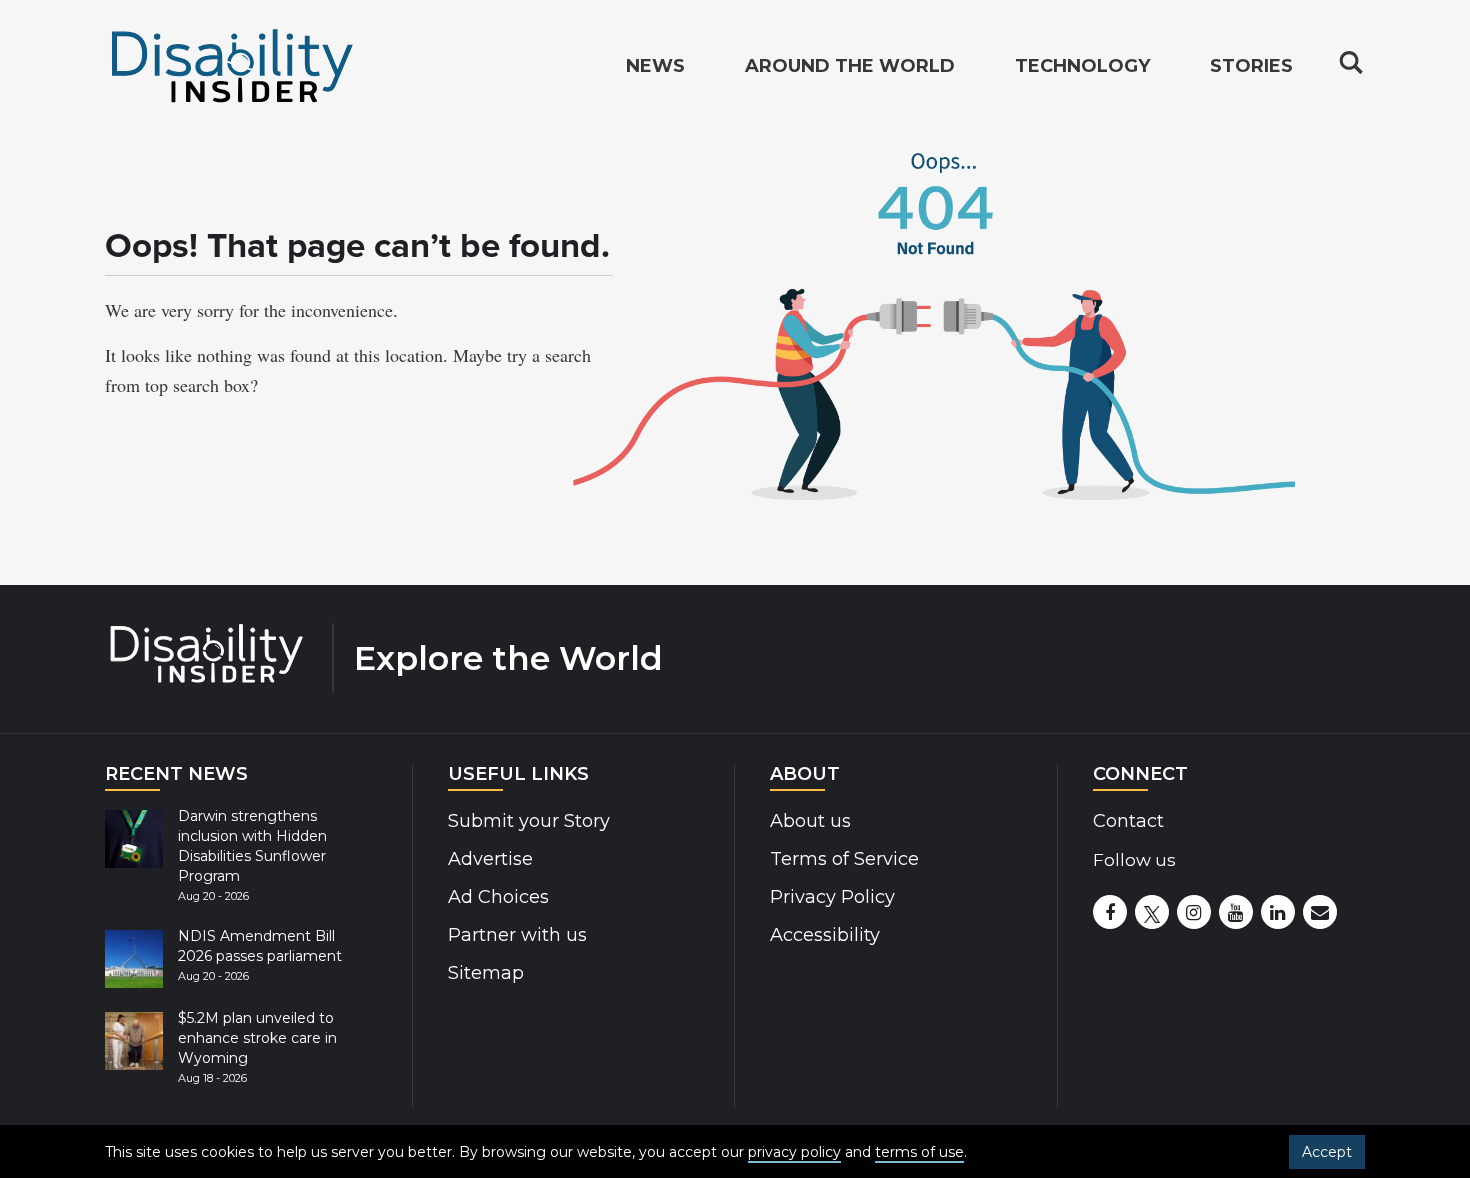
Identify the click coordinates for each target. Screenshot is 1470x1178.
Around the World (850, 66)
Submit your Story (529, 821)
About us (810, 821)
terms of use (919, 1152)
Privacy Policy (832, 897)
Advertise (490, 859)
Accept (1327, 1152)
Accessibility (825, 935)
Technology (1082, 66)
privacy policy (794, 1152)
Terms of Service (844, 859)
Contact (1128, 821)
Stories (1251, 66)
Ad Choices (498, 897)
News (655, 66)
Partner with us (517, 935)
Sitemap (486, 973)
